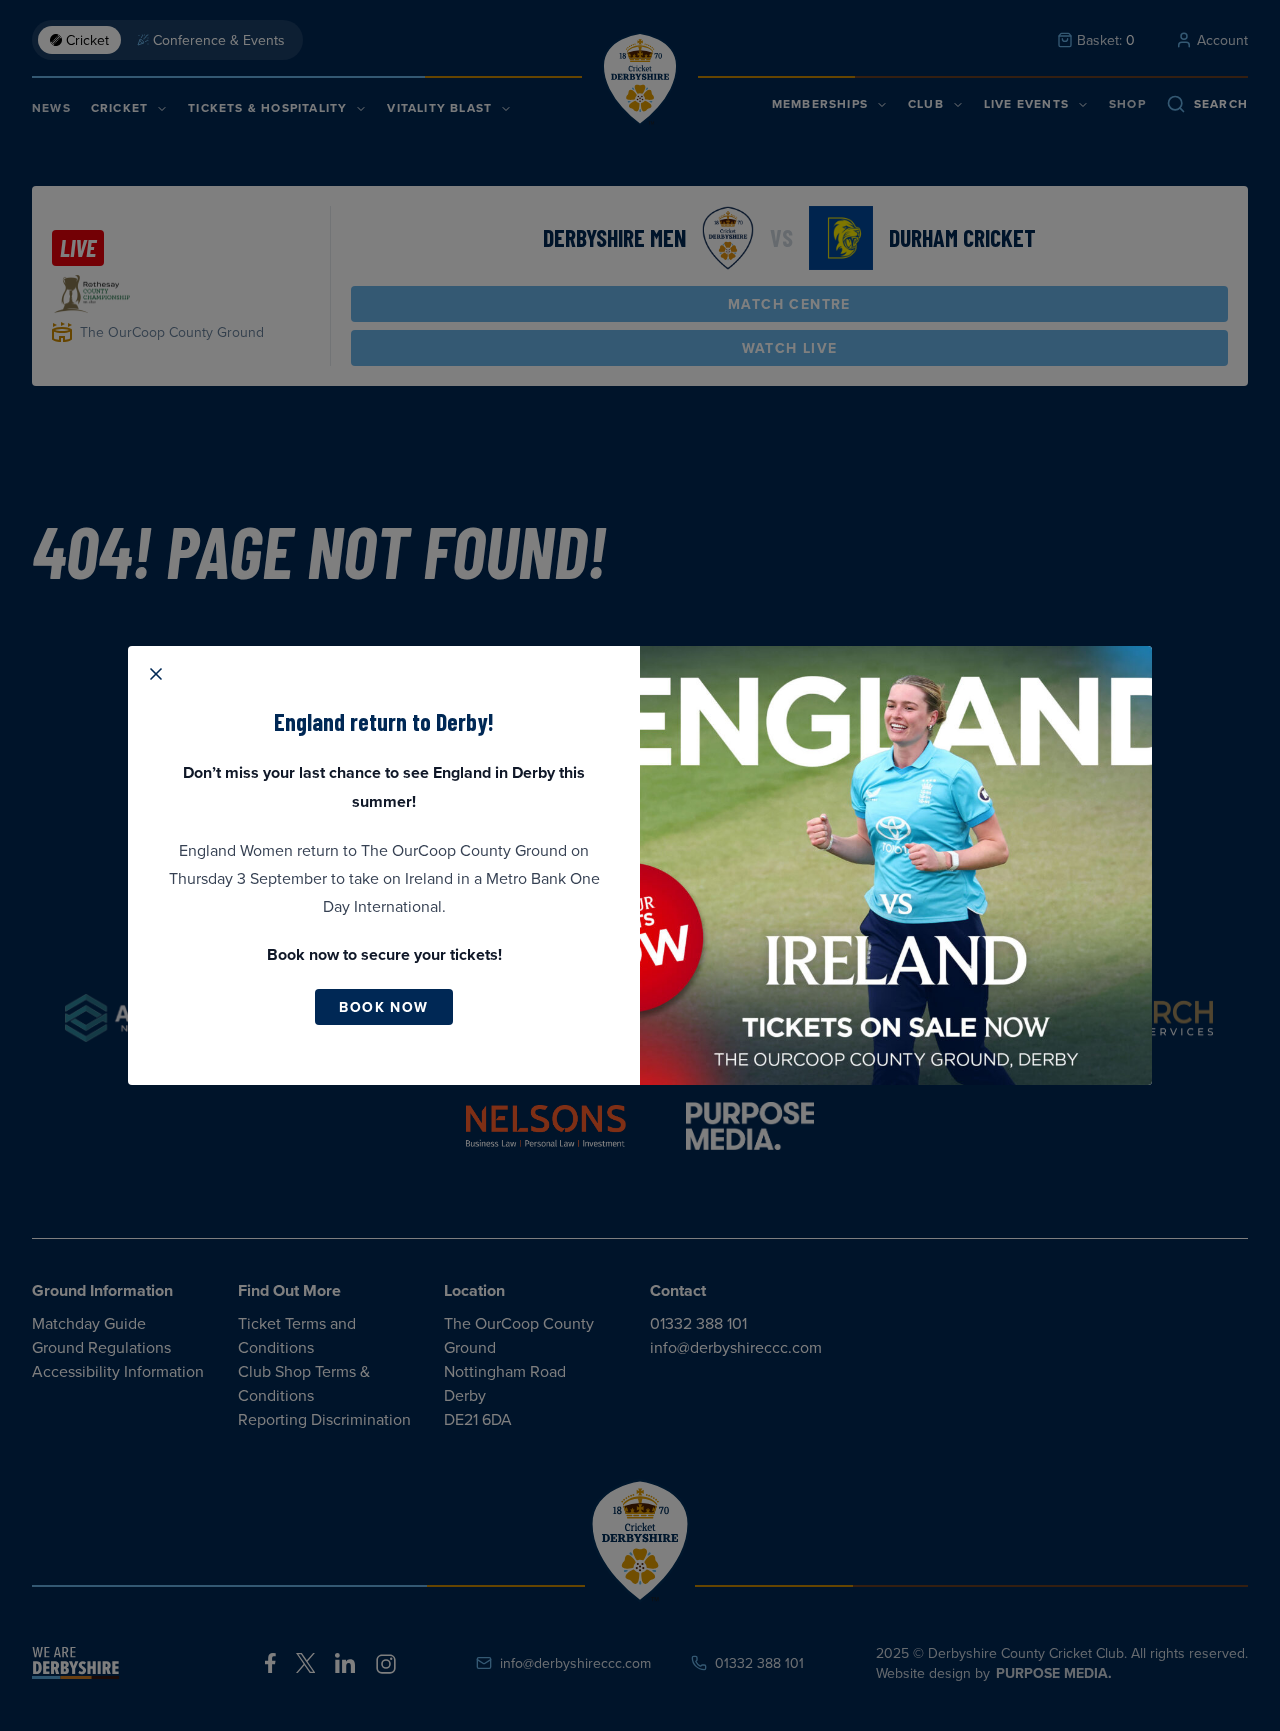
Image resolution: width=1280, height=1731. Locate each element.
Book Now (383, 1007)
